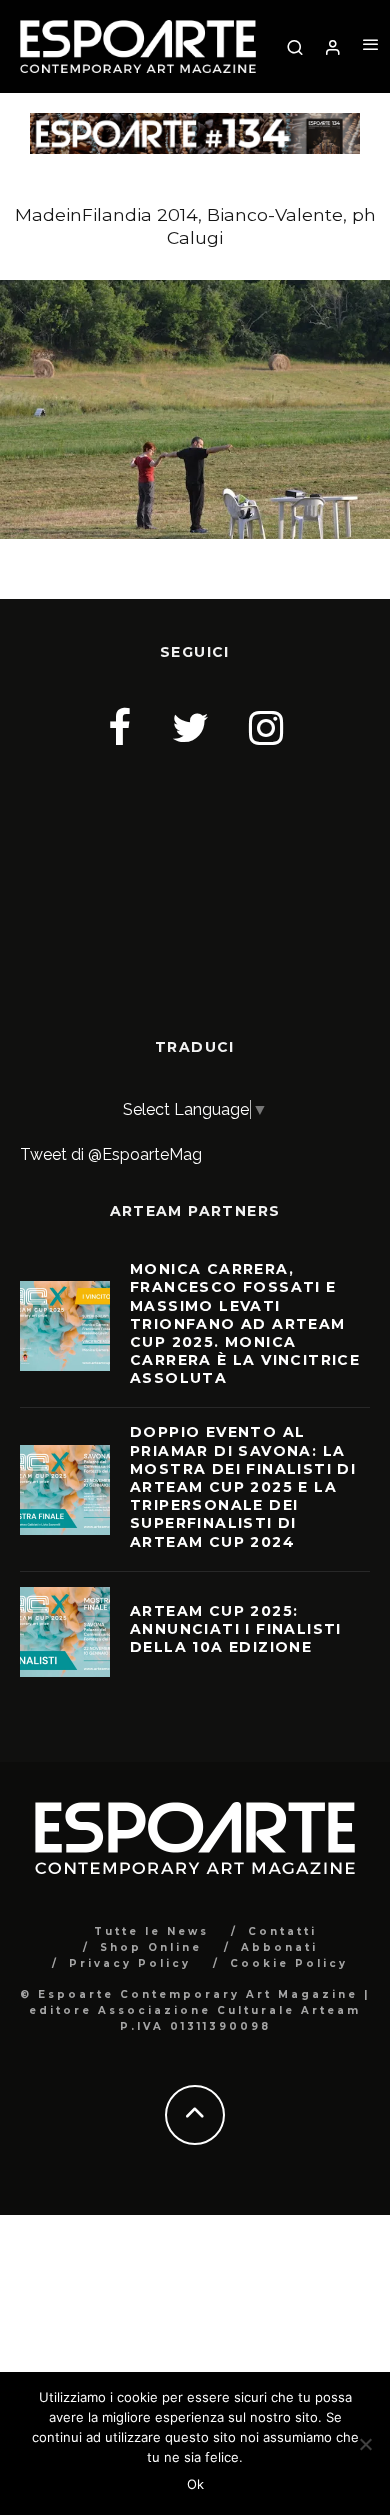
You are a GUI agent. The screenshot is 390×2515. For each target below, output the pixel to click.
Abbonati (279, 1947)
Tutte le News (151, 1931)
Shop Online (151, 1947)
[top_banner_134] (195, 125)
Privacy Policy (130, 1963)
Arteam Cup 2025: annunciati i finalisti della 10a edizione (236, 1629)
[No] (365, 2444)
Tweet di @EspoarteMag (111, 1154)
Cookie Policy (289, 1963)
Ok (195, 2484)
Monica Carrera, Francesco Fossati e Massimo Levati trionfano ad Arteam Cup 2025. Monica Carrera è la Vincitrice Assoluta (245, 1323)
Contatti (282, 1931)
